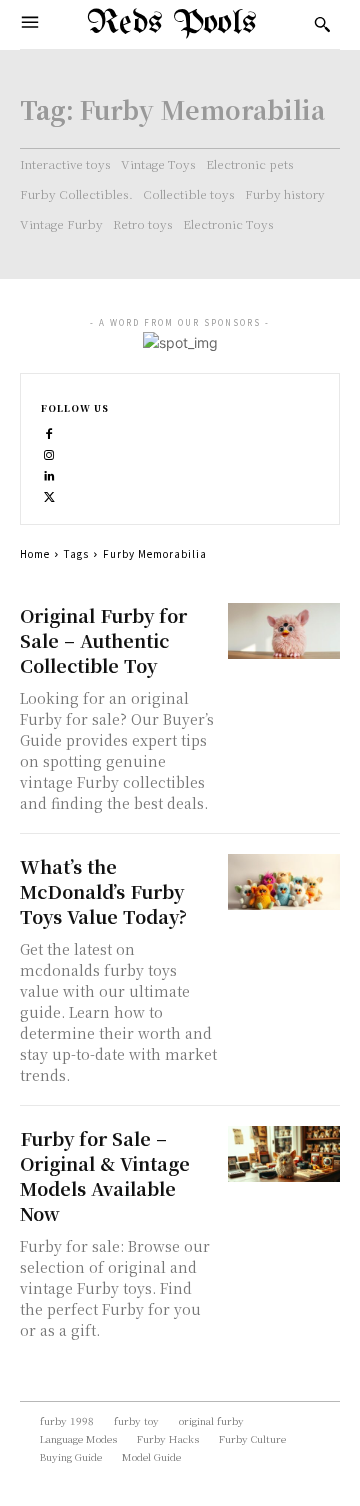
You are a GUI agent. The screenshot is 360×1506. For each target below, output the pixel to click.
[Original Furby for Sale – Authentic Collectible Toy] (284, 631)
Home (35, 553)
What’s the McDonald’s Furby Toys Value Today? (103, 891)
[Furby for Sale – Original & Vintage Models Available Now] (284, 1154)
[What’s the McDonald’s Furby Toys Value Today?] (284, 882)
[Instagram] (49, 452)
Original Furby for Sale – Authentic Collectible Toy (103, 640)
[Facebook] (49, 431)
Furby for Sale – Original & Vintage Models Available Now (105, 1175)
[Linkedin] (49, 473)
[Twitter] (49, 494)
